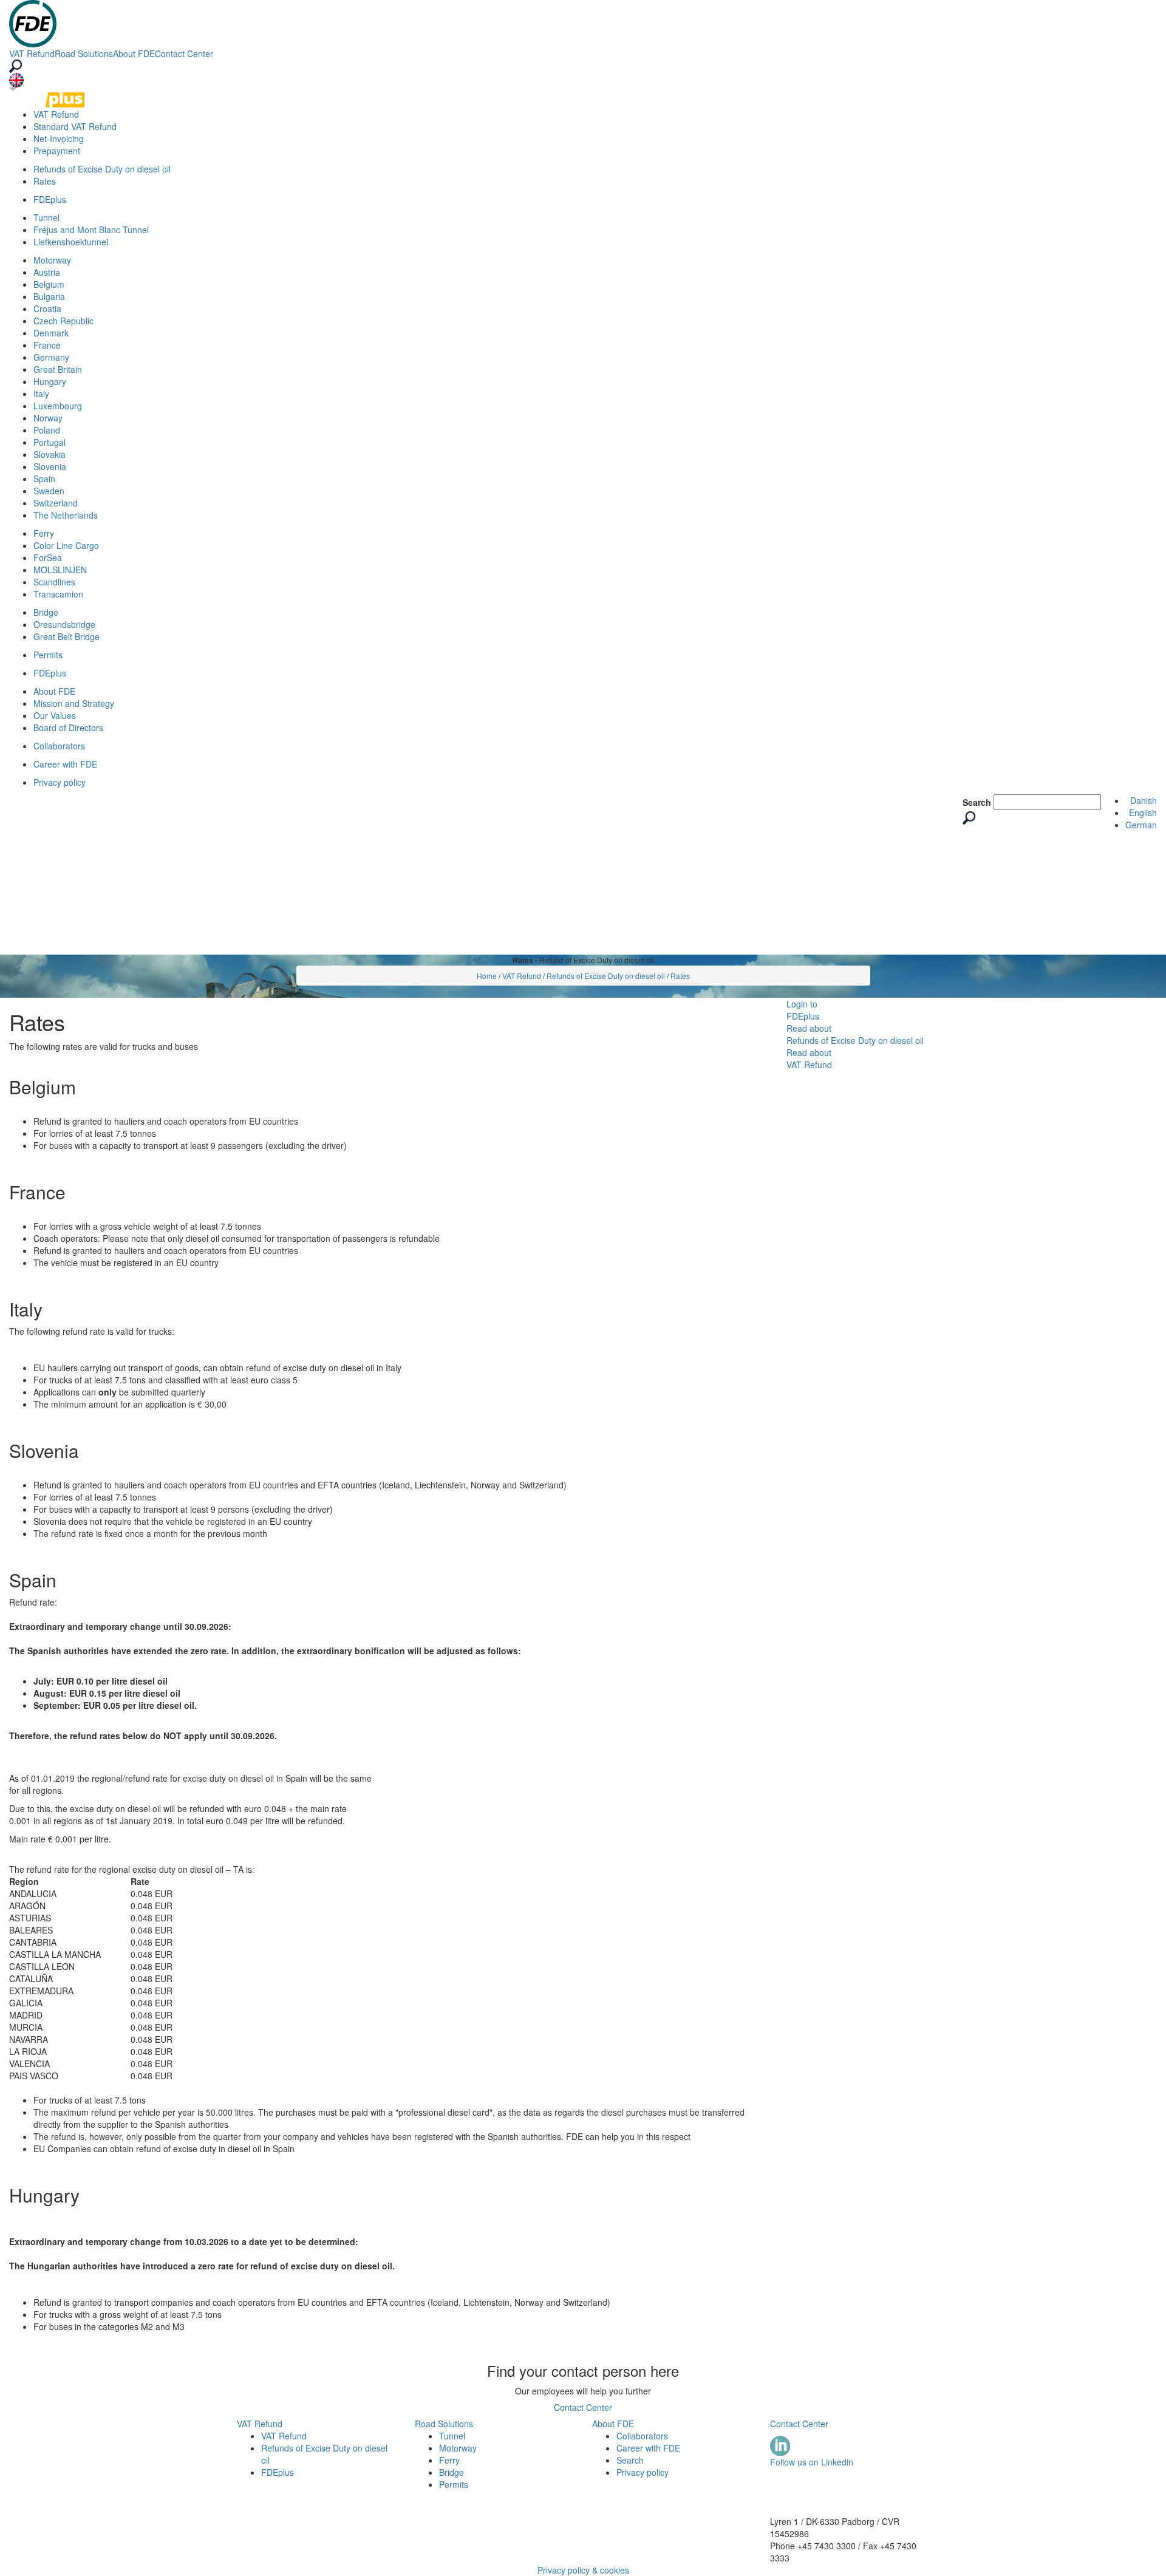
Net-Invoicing (59, 138)
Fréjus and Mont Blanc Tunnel (91, 230)
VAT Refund (32, 53)
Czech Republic (63, 321)
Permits (48, 655)
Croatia (47, 308)
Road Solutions (84, 53)
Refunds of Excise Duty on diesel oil (102, 169)
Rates (45, 181)
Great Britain (58, 369)
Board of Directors (68, 727)
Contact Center (184, 53)
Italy (41, 394)
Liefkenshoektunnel (71, 242)
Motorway (52, 260)
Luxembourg (58, 406)
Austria (47, 272)
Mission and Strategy (74, 703)
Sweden (49, 491)
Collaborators (59, 746)
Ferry (44, 533)
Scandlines (54, 582)
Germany (51, 357)
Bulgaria (49, 296)
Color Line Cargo (66, 545)
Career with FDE (65, 764)
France (47, 345)
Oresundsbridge (64, 624)
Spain (44, 479)
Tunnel (46, 217)
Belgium (49, 284)
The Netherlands (66, 515)
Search (977, 802)
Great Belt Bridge (66, 636)
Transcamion (58, 594)
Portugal (49, 442)
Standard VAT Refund (75, 126)
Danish (1144, 800)
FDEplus (50, 199)
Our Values (55, 715)
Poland (47, 430)
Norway (48, 418)
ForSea (48, 557)
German (1141, 825)
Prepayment (57, 151)
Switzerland (56, 503)
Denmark (51, 333)
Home (487, 976)
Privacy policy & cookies (583, 2570)
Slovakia (49, 454)
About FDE (134, 53)
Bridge (46, 612)
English (1143, 813)
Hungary (50, 381)
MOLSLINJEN (60, 570)
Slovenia (50, 466)
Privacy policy (60, 782)
